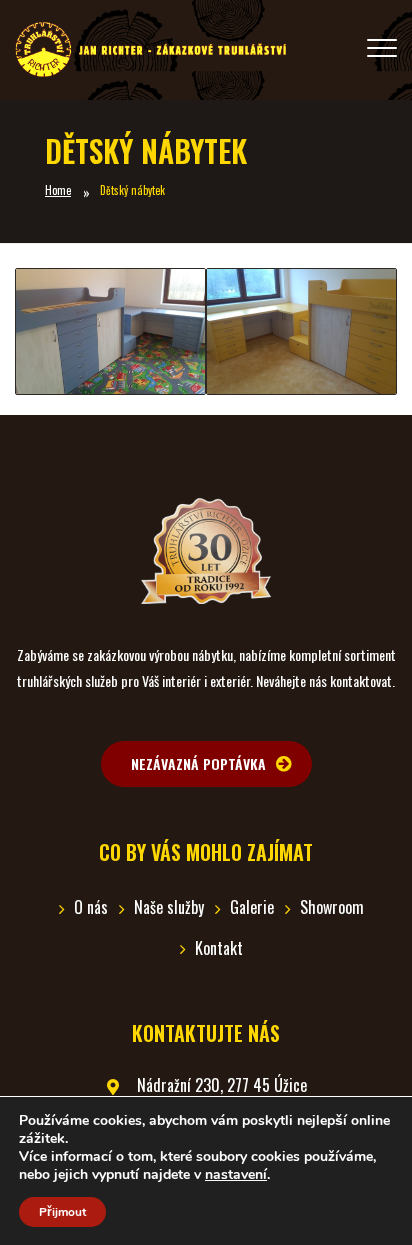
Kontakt (219, 948)
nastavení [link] (236, 1174)
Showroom (332, 907)
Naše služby (169, 907)
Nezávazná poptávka (198, 763)
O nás (91, 907)
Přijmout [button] (62, 1212)
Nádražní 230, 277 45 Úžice (222, 1085)
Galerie (252, 907)
